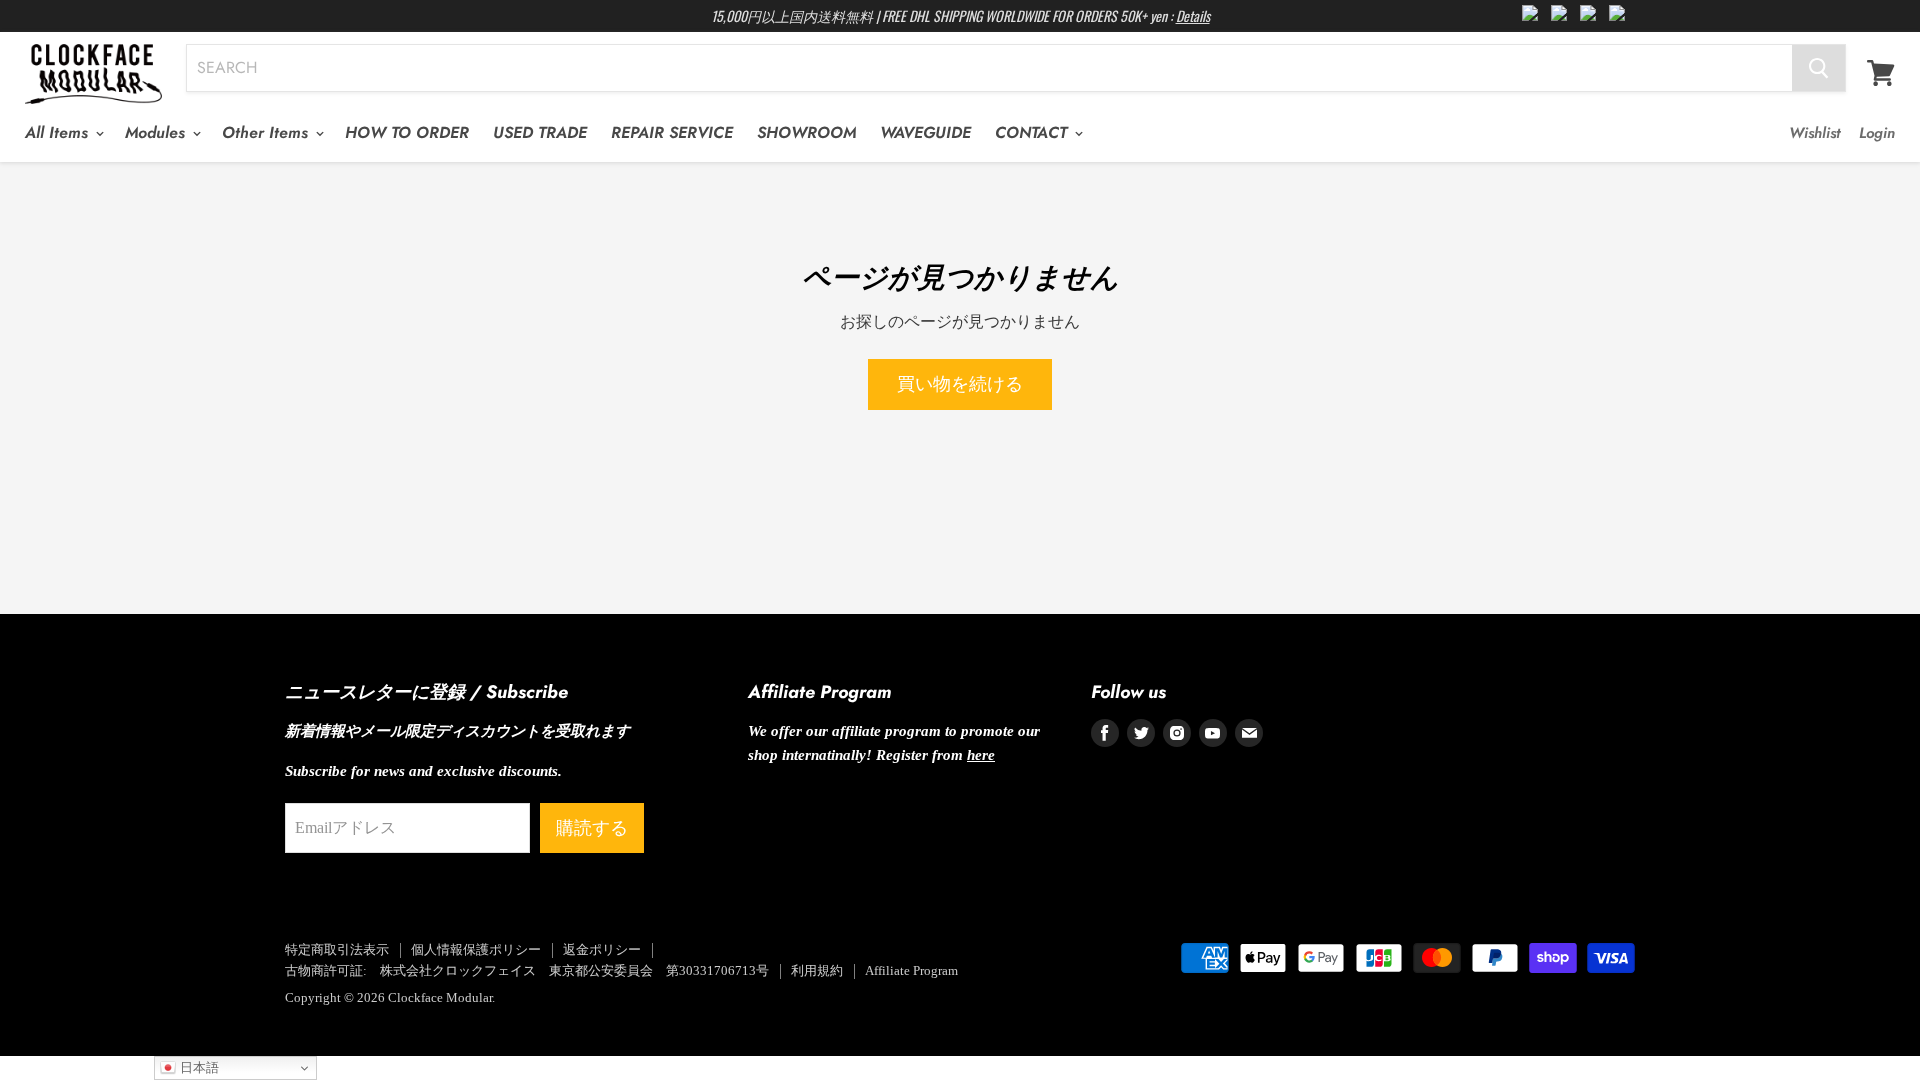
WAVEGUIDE (925, 132)
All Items (59, 132)
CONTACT (1033, 132)
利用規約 (817, 970)
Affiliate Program (911, 970)
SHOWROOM (806, 132)
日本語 (197, 1067)
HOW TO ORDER (407, 132)
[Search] (1818, 68)
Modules (157, 132)
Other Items (267, 132)
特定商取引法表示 (337, 949)
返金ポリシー (602, 949)
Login (1877, 133)
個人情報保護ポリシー (476, 949)
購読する (592, 828)
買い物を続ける (960, 384)
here (981, 755)
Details (1193, 15)
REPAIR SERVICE (672, 132)
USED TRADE (540, 132)
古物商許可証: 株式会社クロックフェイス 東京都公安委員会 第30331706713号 (527, 970)
